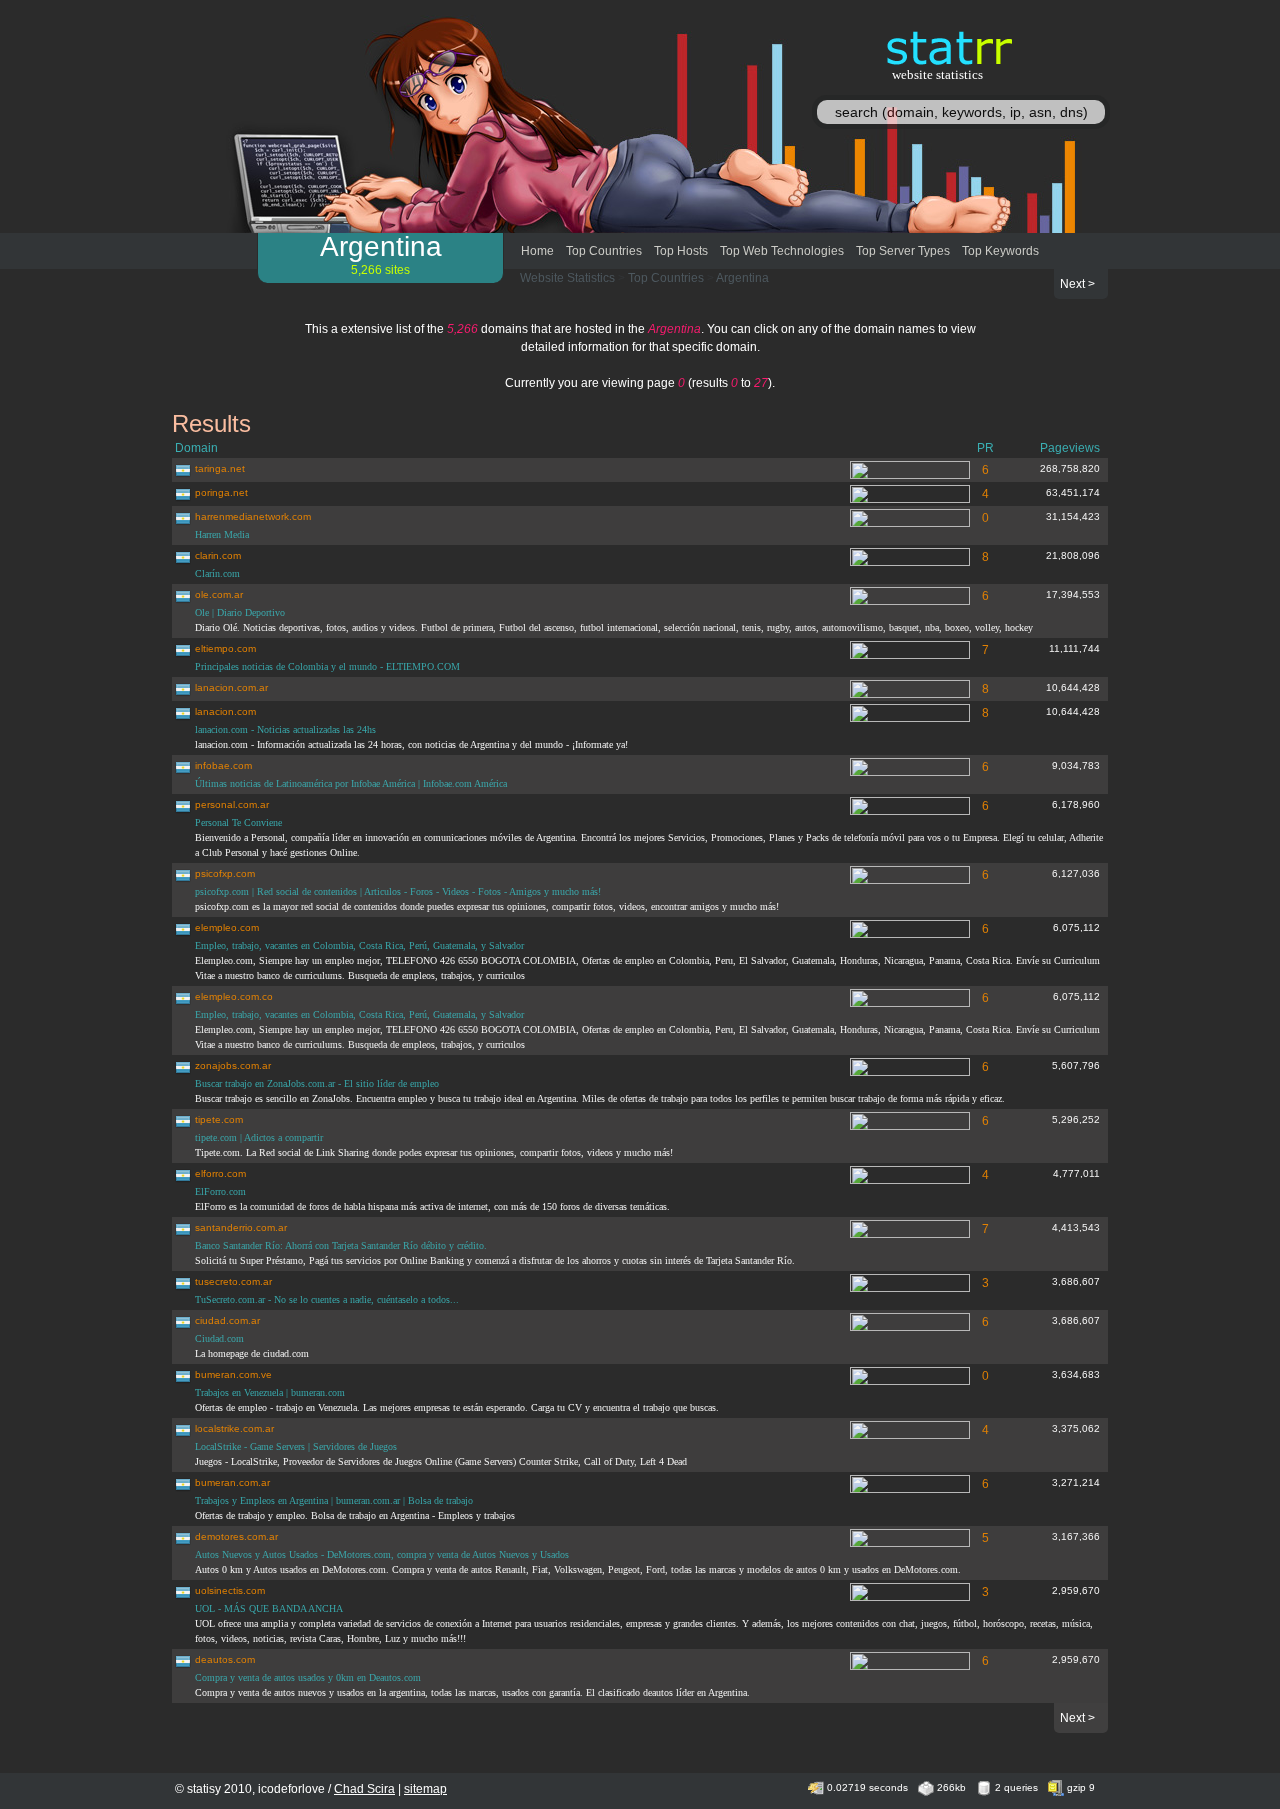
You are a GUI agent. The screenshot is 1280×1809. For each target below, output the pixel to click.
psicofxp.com (225, 873)
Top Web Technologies (782, 251)
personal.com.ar (232, 804)
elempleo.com (227, 927)
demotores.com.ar (236, 1536)
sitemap (425, 1789)
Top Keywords (1000, 251)
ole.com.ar (219, 594)
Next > (1077, 284)
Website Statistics (567, 278)
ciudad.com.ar (227, 1320)
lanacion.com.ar (231, 687)
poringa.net (221, 492)
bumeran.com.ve (233, 1374)
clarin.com (218, 555)
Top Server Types (903, 251)
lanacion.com (225, 711)
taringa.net (220, 468)
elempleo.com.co (234, 996)
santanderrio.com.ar (241, 1227)
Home (537, 251)
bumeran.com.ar (232, 1482)
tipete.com (219, 1119)
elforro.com (220, 1173)
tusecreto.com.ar (233, 1281)
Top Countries (604, 251)
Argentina (742, 278)
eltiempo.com (225, 648)
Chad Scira (364, 1789)
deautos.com (225, 1659)
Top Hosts (681, 251)
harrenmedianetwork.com (253, 516)
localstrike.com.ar (234, 1428)
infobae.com (223, 765)
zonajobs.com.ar (233, 1065)
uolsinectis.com (230, 1590)
